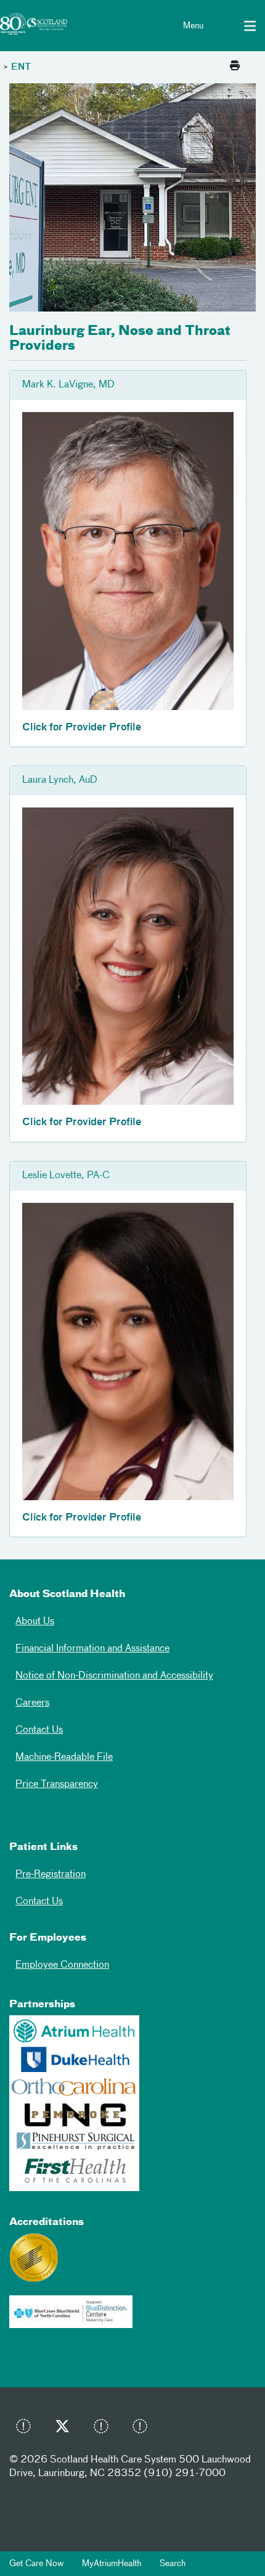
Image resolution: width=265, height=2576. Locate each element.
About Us (35, 1622)
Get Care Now (36, 2564)
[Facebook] (26, 2429)
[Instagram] (104, 2429)
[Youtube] (143, 2429)
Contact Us (39, 1730)
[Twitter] (65, 2429)
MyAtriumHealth (112, 2564)
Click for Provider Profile (82, 728)
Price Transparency (57, 1785)
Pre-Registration (51, 1875)
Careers (32, 1703)
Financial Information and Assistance (92, 1649)
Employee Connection (62, 1965)
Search (173, 2564)
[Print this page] (235, 67)
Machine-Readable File (64, 1757)
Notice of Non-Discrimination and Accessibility (114, 1676)
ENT (21, 67)
